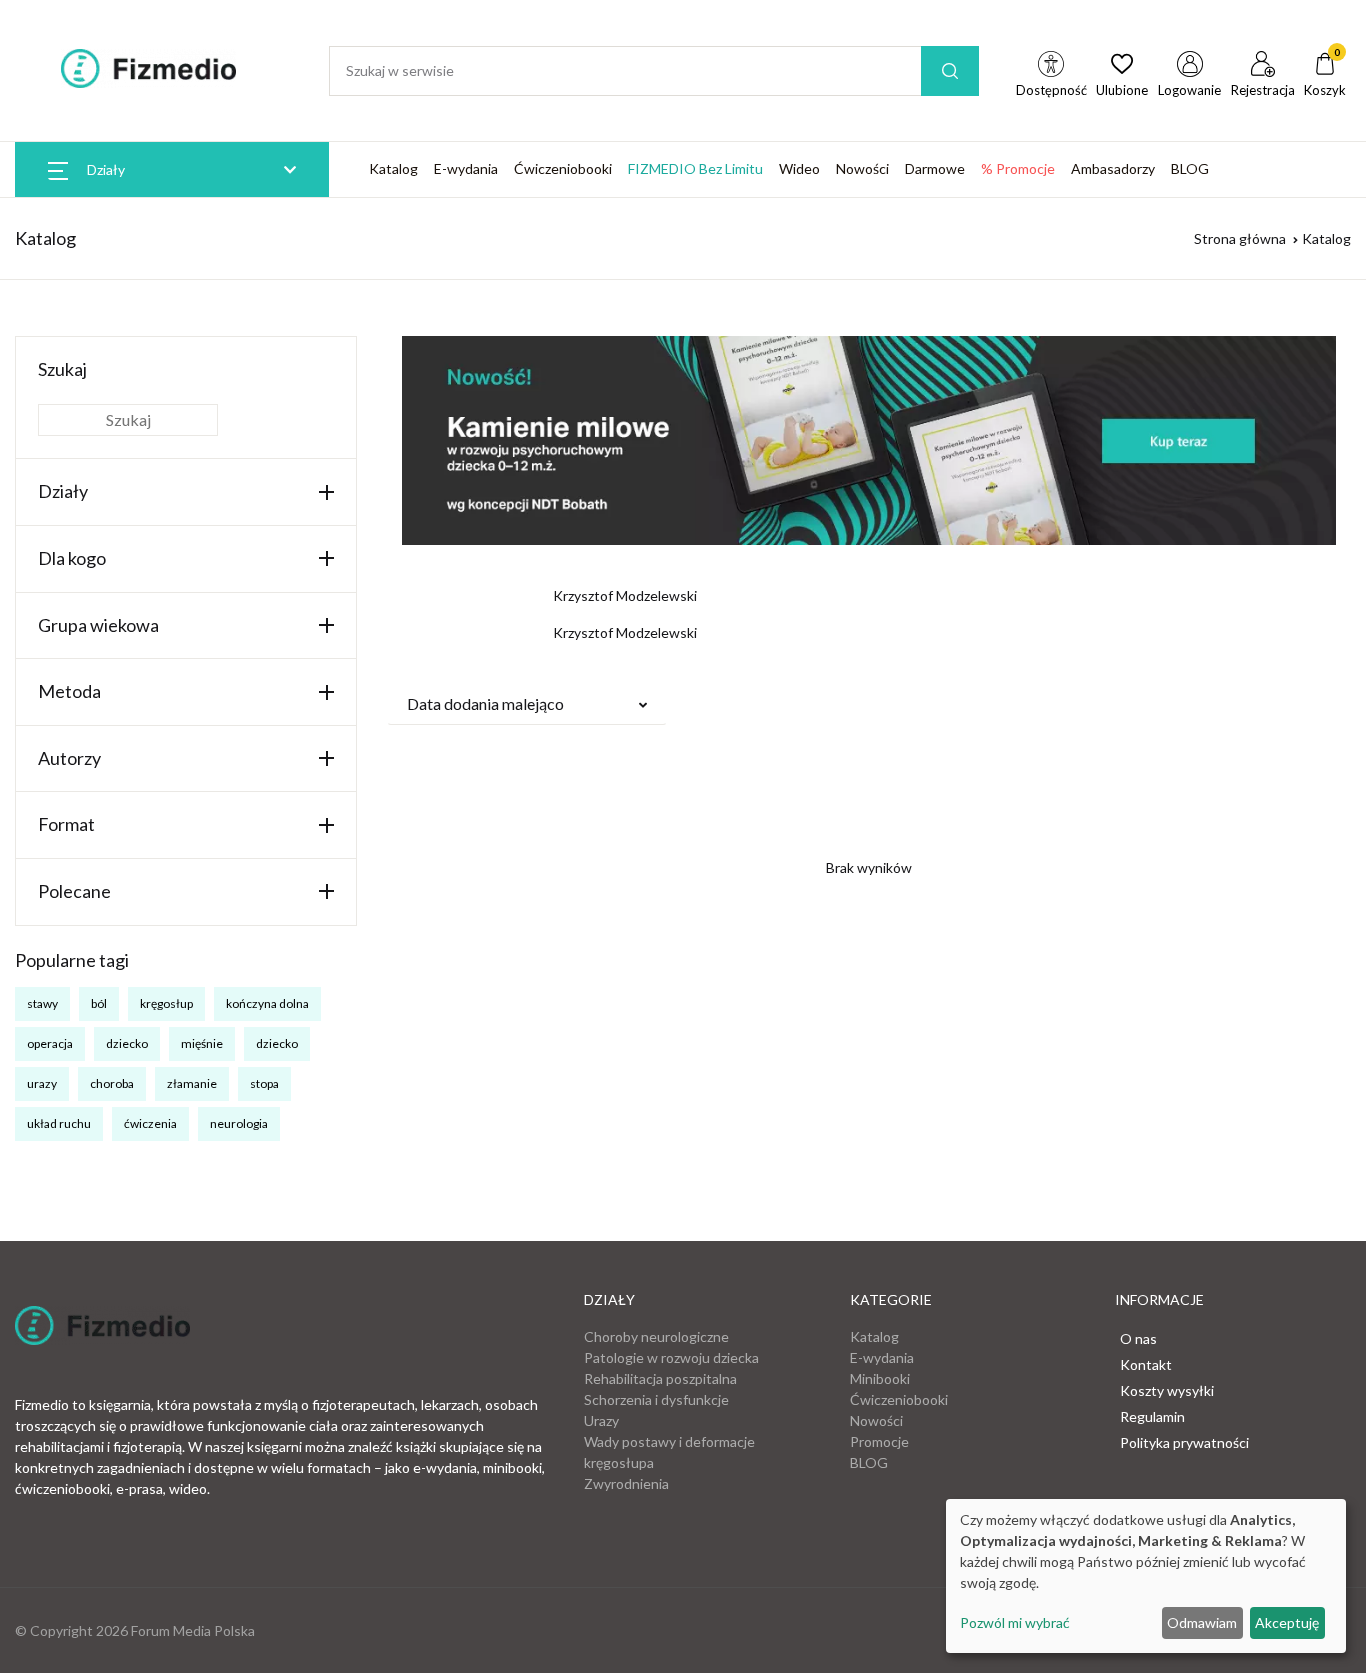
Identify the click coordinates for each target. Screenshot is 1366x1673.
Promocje (879, 1441)
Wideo (799, 168)
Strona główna (1240, 238)
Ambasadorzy (1113, 168)
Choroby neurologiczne (656, 1336)
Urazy (601, 1420)
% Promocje (1018, 168)
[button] (527, 704)
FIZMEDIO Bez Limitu (695, 168)
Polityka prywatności (1184, 1442)
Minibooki (880, 1378)
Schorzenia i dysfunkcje (656, 1399)
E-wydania (466, 168)
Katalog (393, 168)
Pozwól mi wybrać (1015, 1622)
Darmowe (935, 168)
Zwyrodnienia (626, 1483)
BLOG (1190, 168)
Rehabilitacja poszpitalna (660, 1378)
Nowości (862, 168)
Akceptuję (1287, 1622)
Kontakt (1146, 1364)
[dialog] (1146, 1576)
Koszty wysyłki (1167, 1390)
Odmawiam (1202, 1622)
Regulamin (1152, 1416)
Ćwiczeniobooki (563, 168)
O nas (1138, 1338)
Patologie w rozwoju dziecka (671, 1357)
